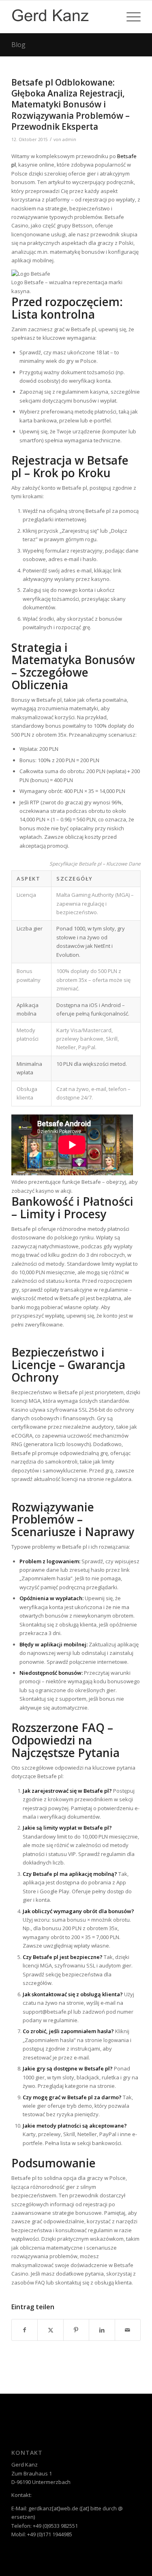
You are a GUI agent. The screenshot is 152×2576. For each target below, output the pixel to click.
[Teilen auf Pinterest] (76, 2330)
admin (69, 139)
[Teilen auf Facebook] (25, 2330)
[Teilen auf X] (50, 2330)
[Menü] (130, 17)
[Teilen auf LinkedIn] (102, 2330)
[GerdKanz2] (63, 17)
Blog (18, 45)
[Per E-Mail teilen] (128, 2330)
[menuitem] (130, 17)
